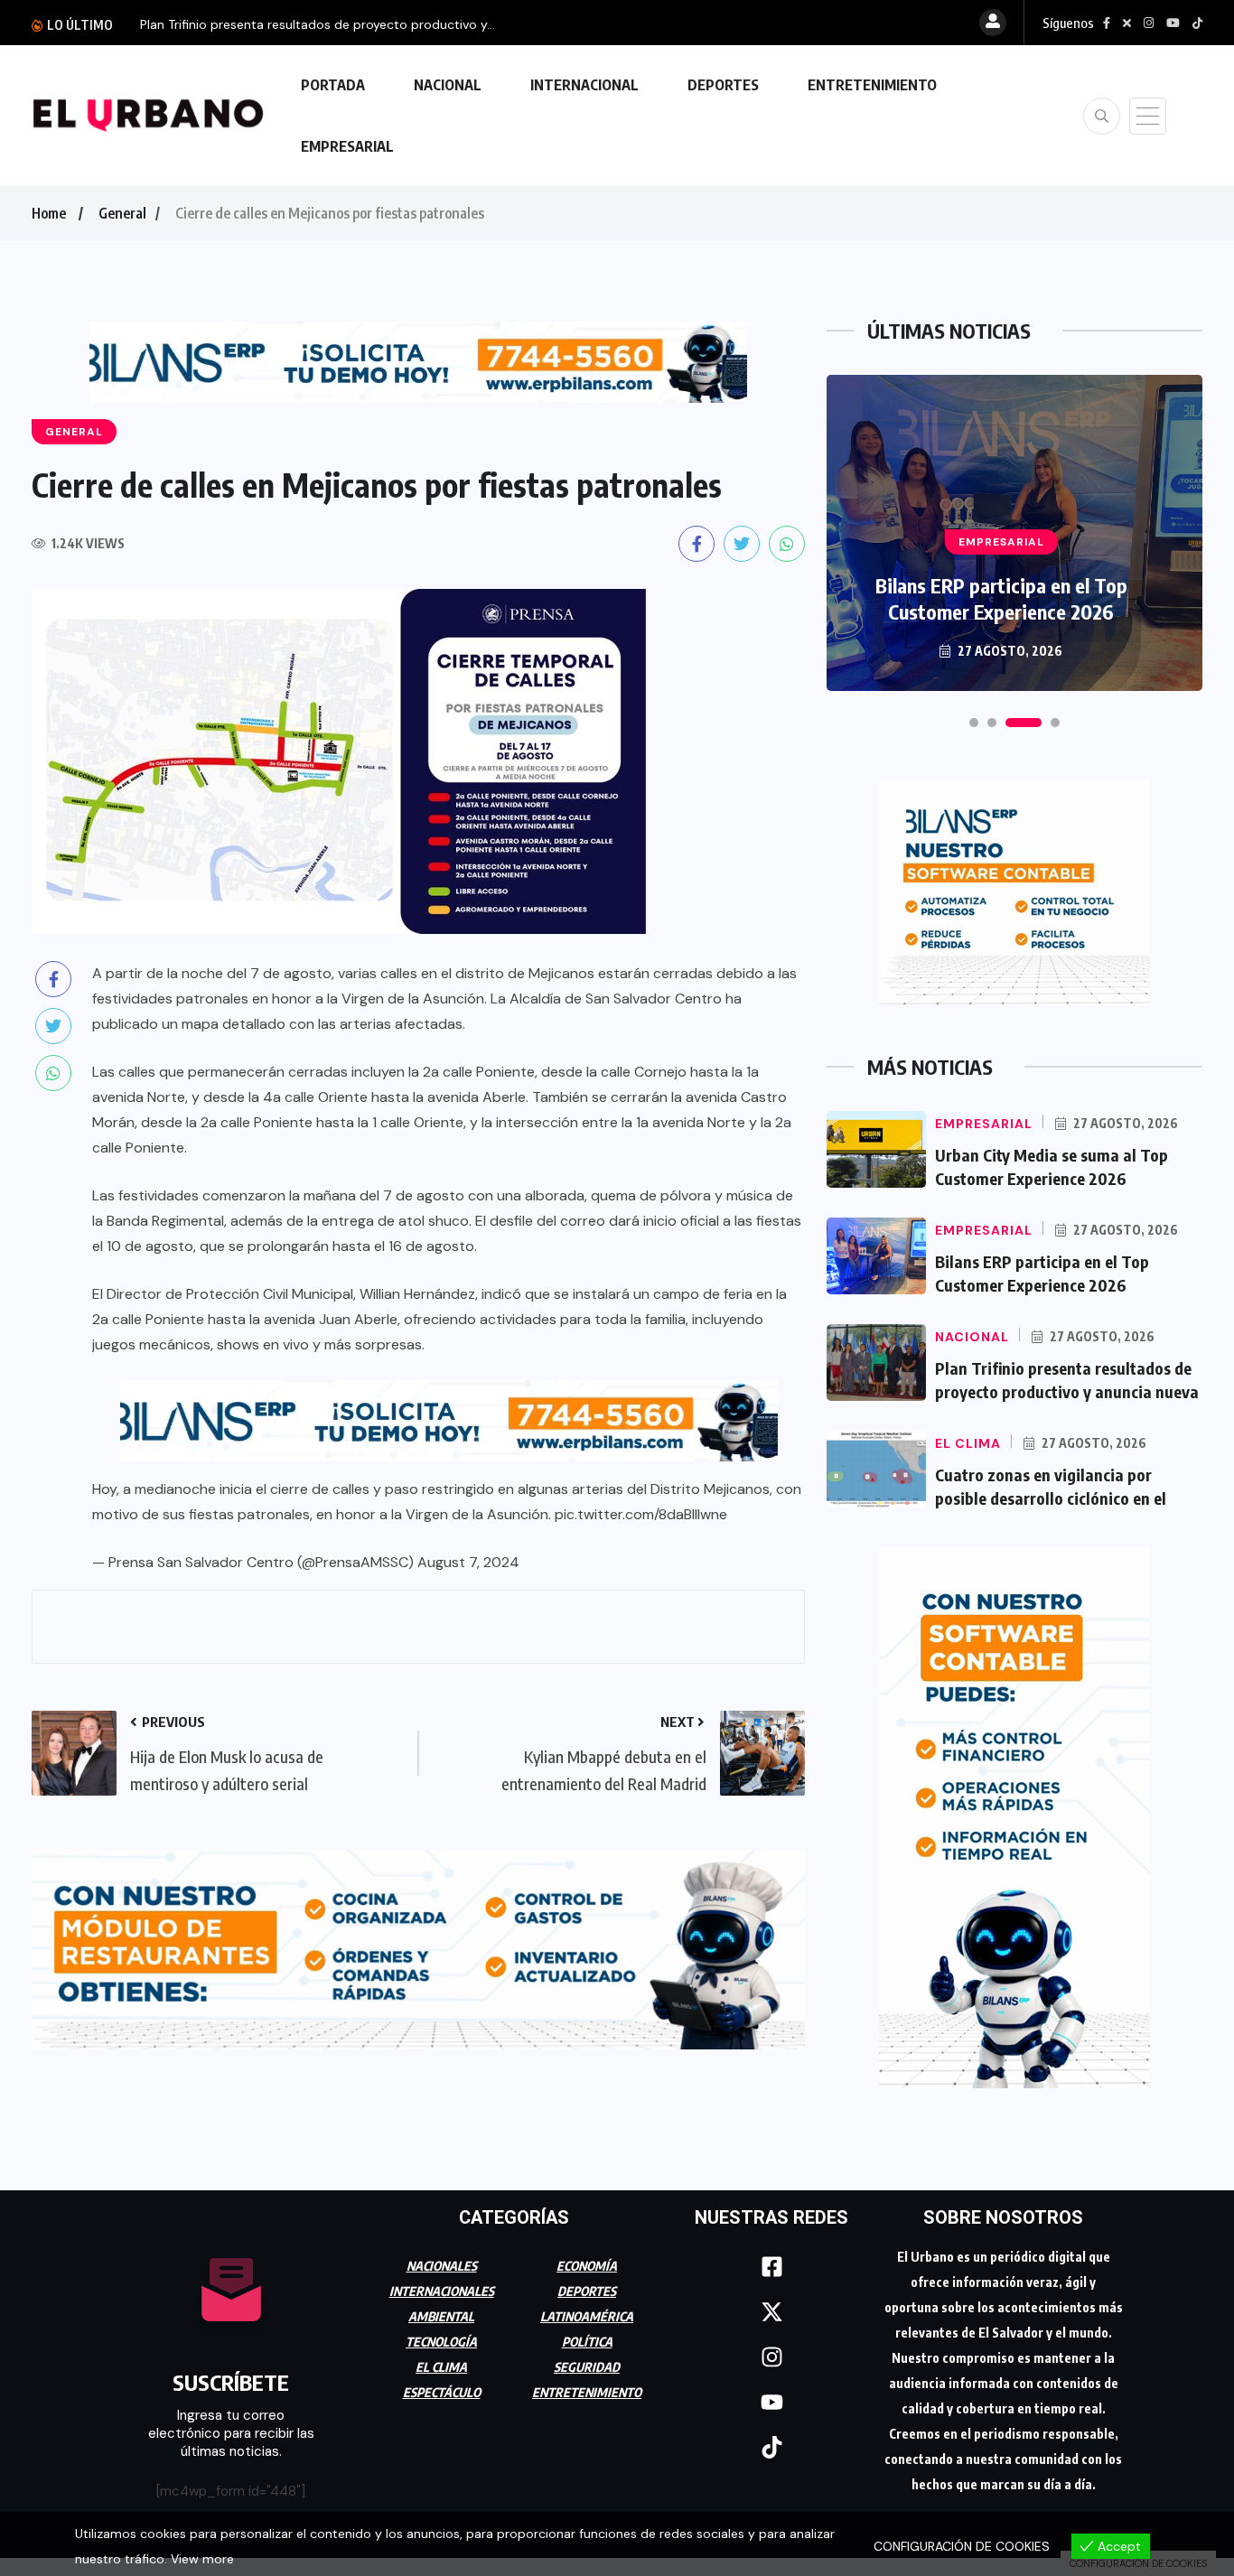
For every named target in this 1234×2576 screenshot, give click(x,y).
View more (202, 2559)
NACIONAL (448, 85)
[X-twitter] (771, 2312)
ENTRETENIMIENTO (872, 85)
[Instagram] (771, 2357)
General (122, 213)
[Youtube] (771, 2403)
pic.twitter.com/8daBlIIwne (641, 1514)
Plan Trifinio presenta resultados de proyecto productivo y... (318, 24)
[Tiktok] (771, 2448)
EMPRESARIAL (347, 146)
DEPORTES (723, 85)
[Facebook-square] (771, 2267)
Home (49, 213)
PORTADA (333, 85)
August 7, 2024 (468, 1562)
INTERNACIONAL (584, 85)
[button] (974, 723)
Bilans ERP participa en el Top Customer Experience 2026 (1001, 598)
